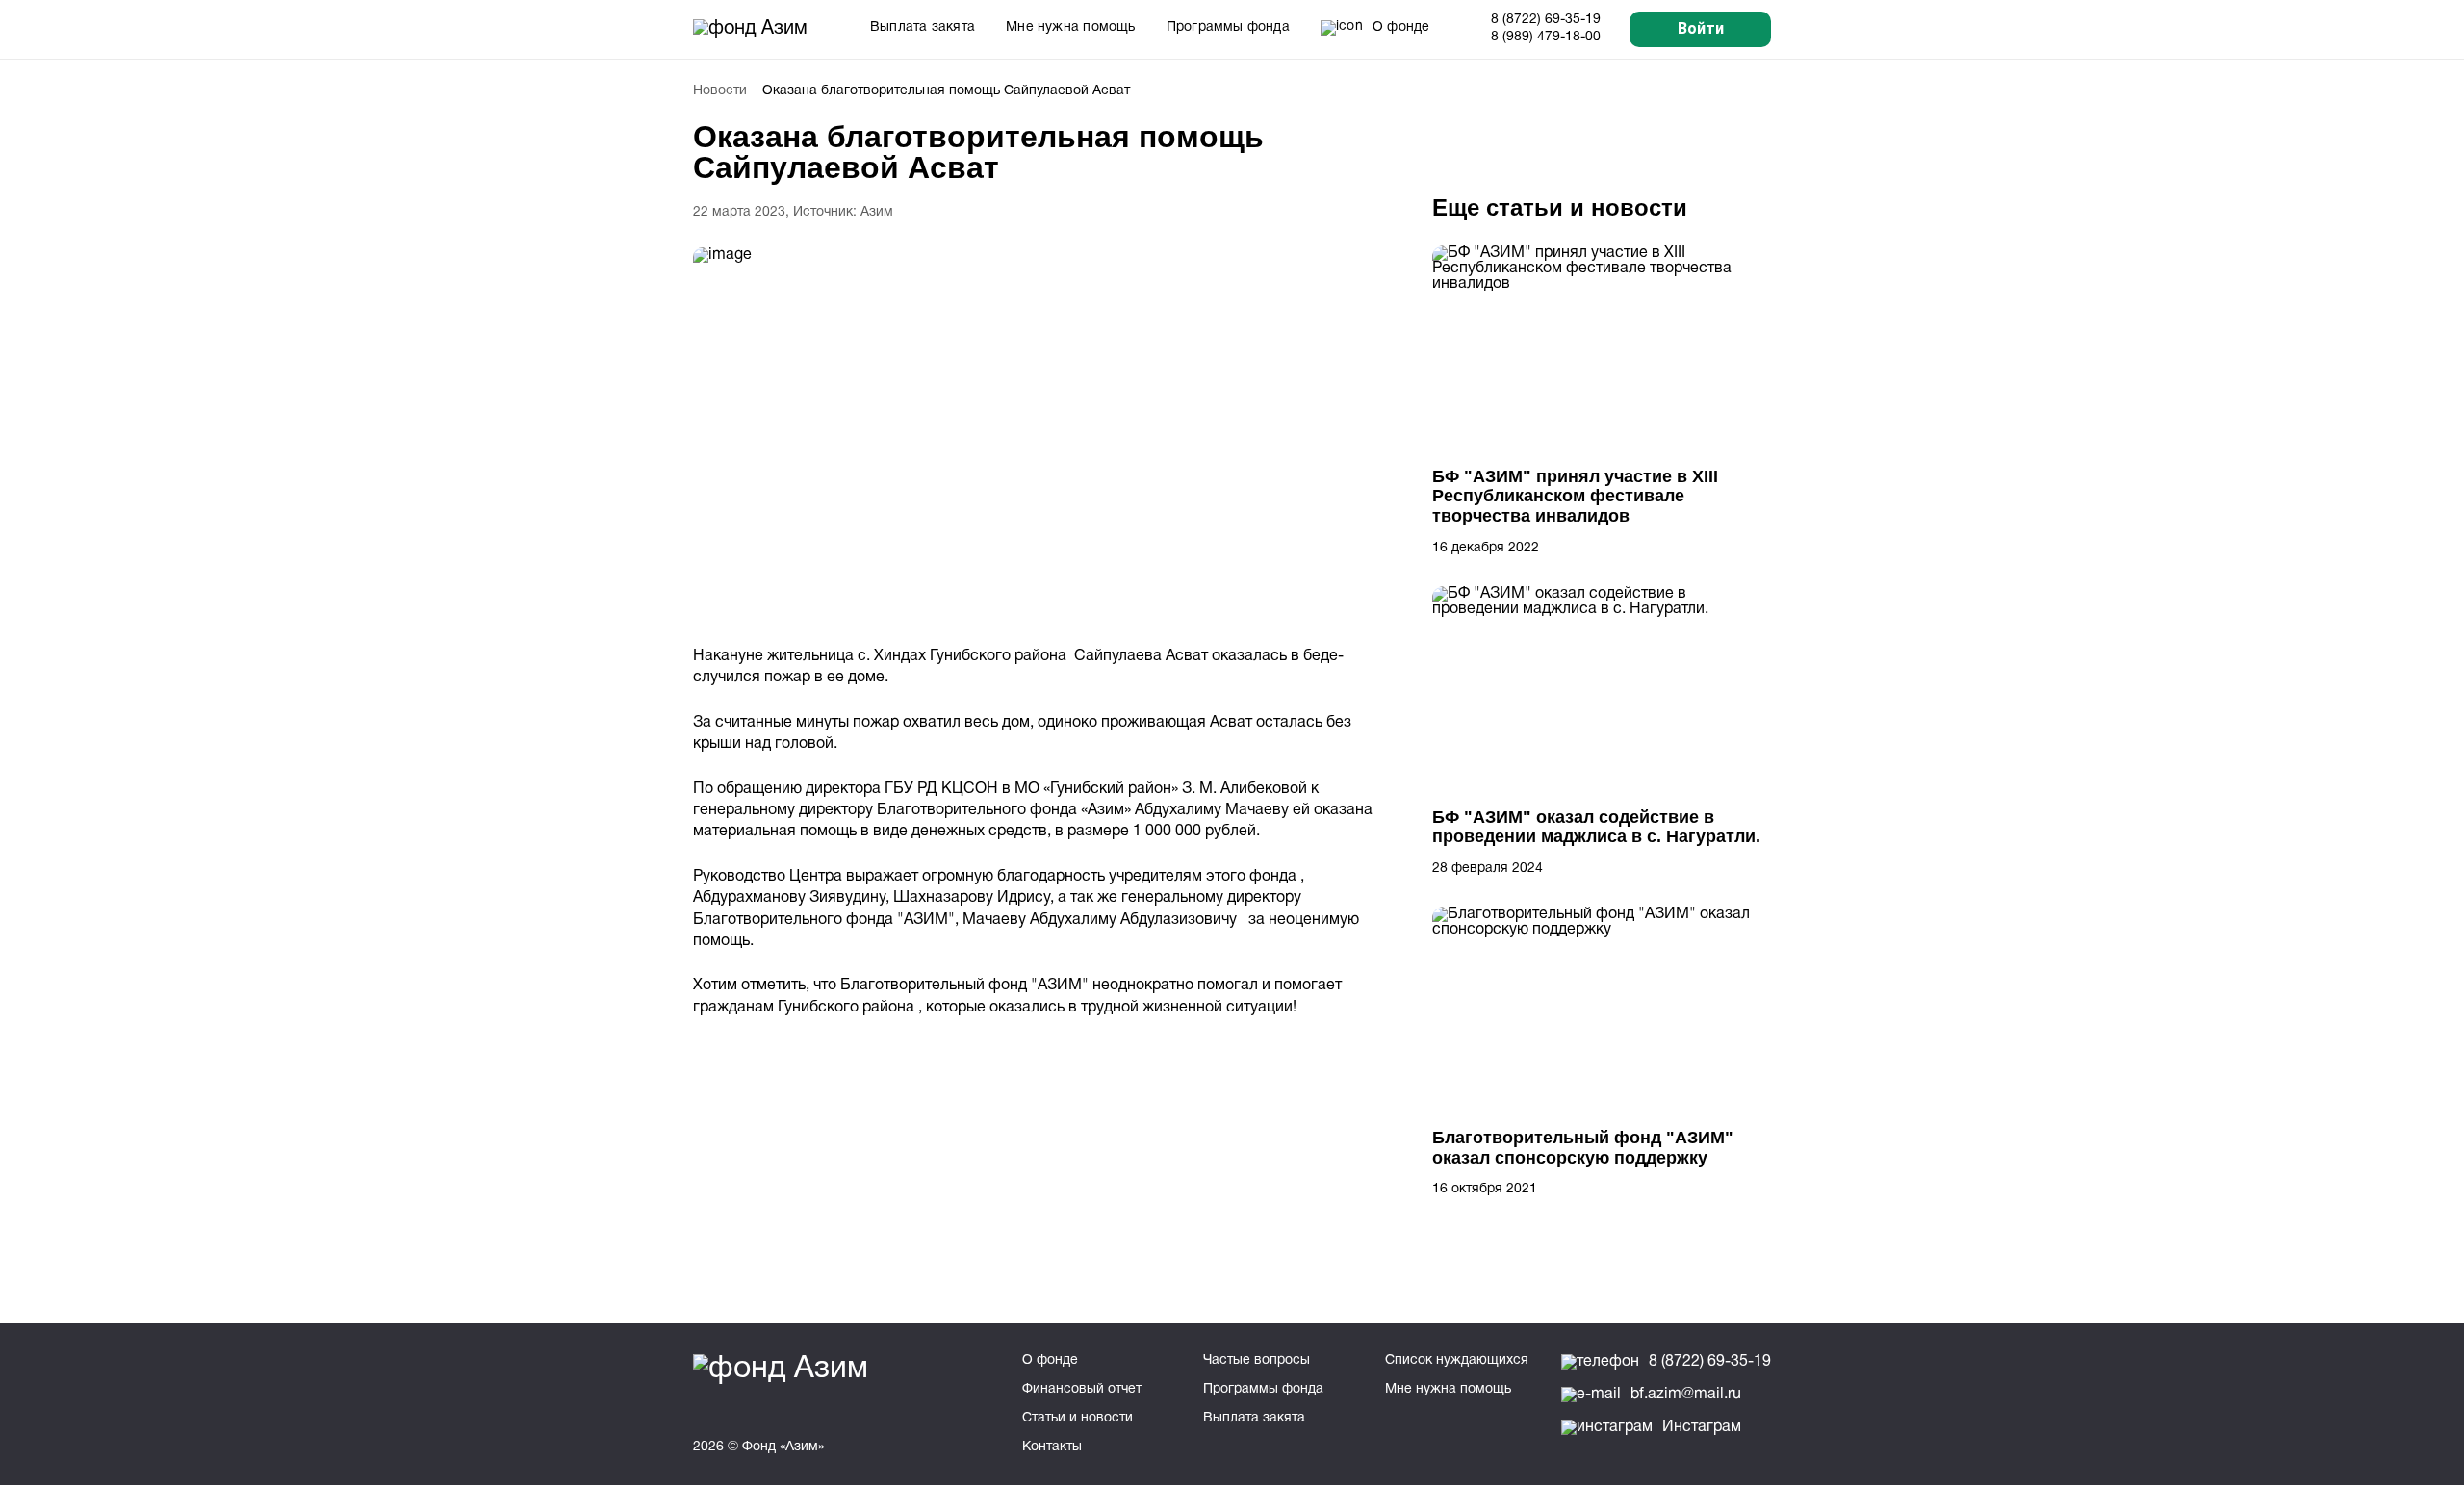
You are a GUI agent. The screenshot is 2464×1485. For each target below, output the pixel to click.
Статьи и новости (1078, 1418)
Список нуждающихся (1457, 1360)
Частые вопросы (1257, 1360)
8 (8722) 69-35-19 (1546, 20)
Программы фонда (1228, 27)
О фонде (1050, 1360)
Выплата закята (923, 27)
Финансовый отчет (1082, 1389)
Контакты (1052, 1447)
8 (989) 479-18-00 (1546, 37)
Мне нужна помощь (1071, 27)
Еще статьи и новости (1560, 207)
